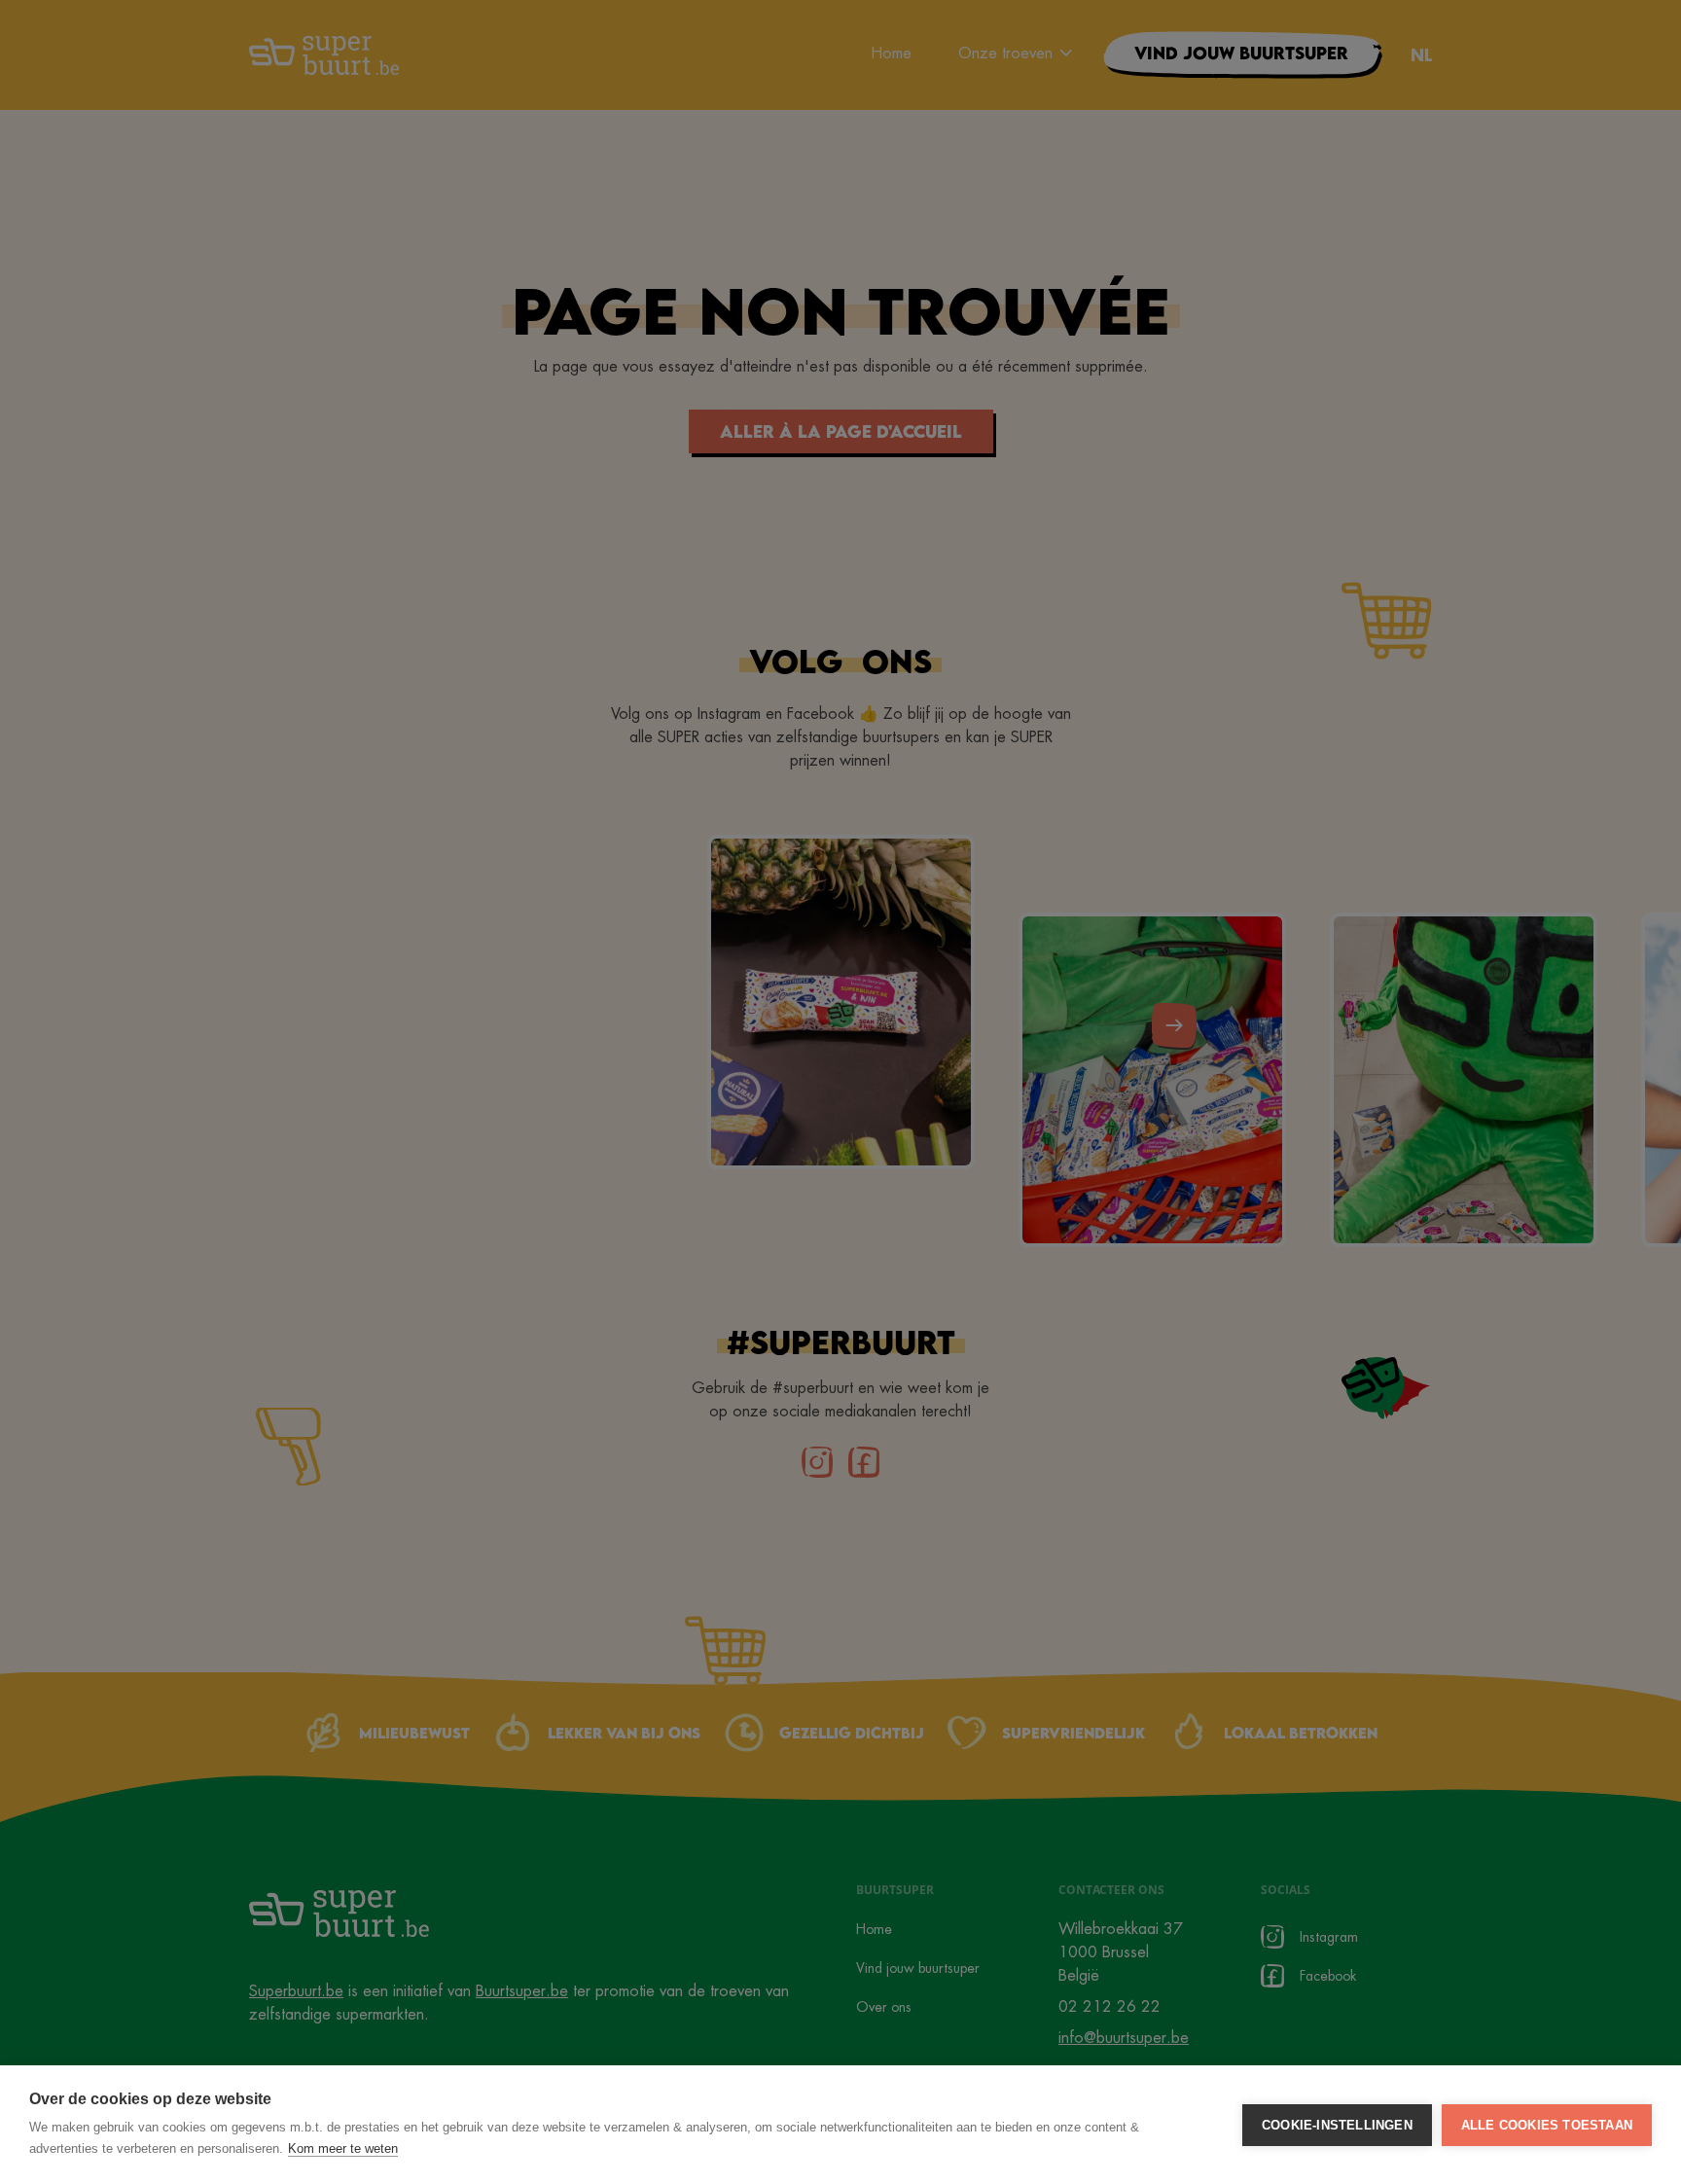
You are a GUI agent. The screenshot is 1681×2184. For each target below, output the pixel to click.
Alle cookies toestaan (1547, 2125)
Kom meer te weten (343, 2148)
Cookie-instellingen (1337, 2125)
